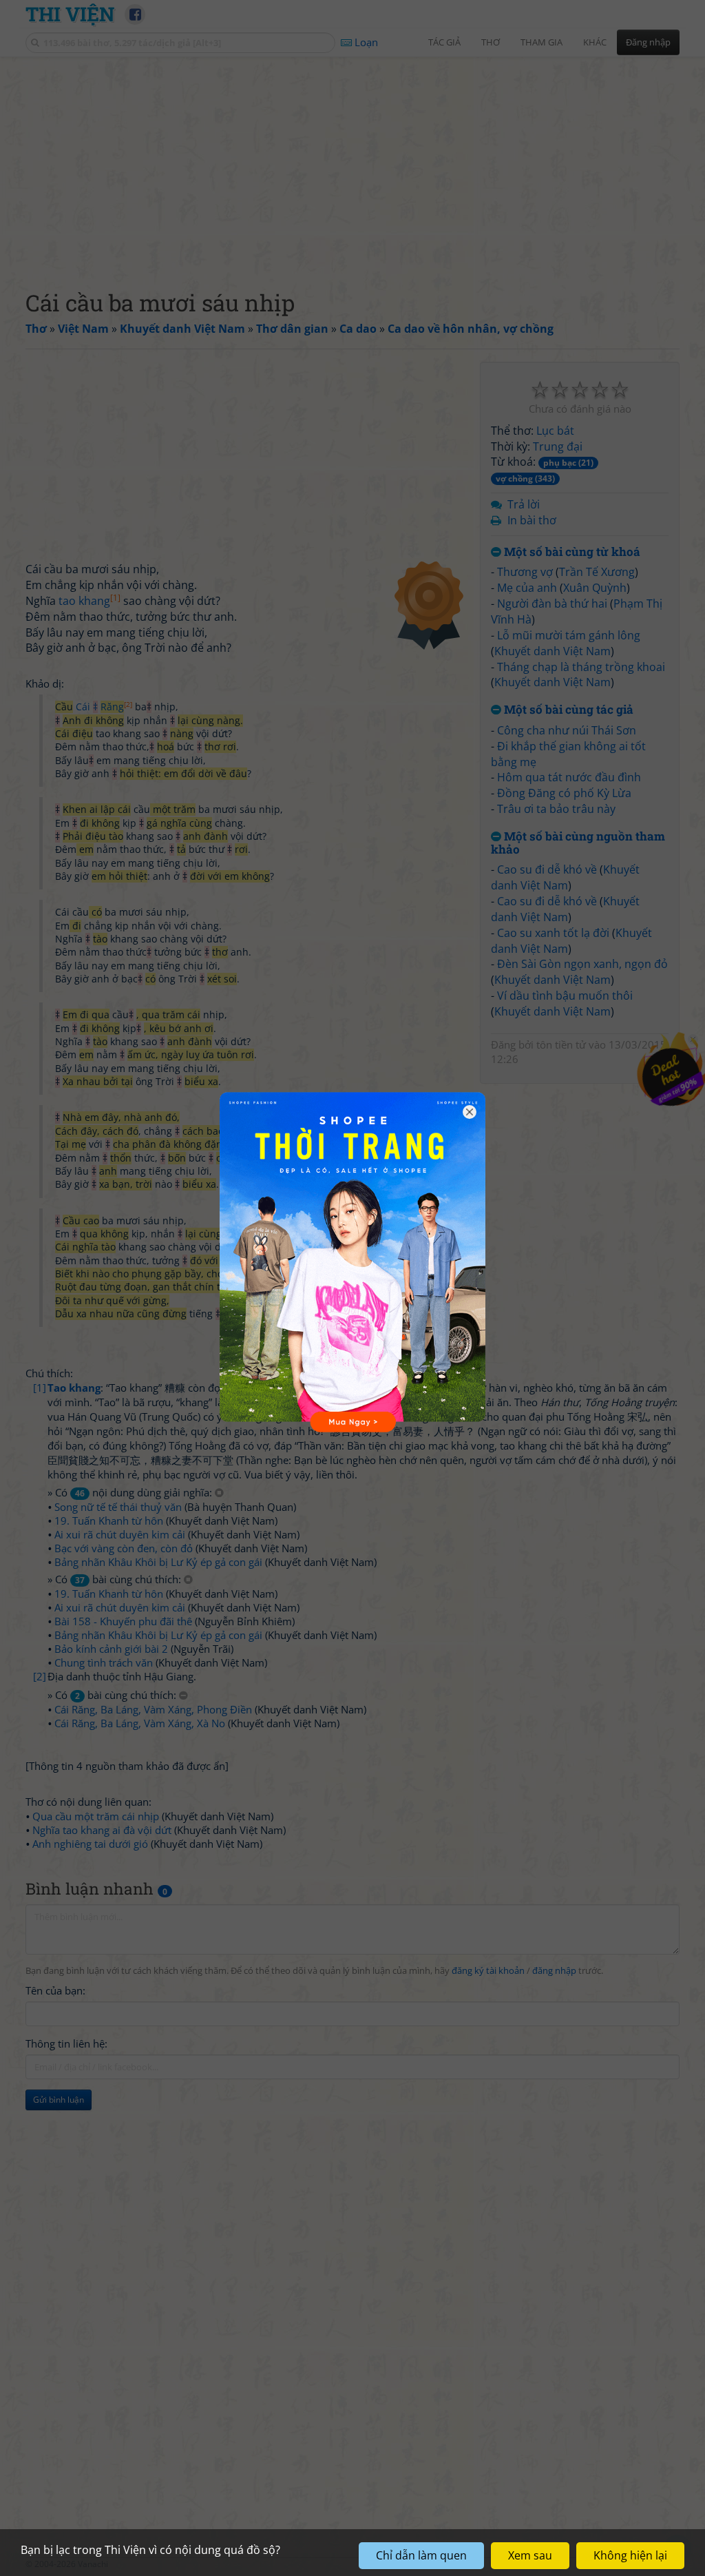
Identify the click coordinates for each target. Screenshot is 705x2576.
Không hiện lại (630, 2555)
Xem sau (530, 2555)
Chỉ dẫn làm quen (421, 2555)
